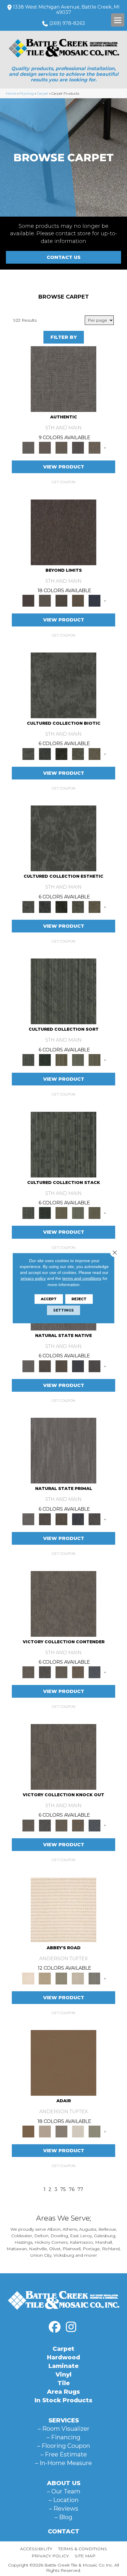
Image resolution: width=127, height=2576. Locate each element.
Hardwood (63, 2357)
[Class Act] (61, 2131)
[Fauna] (78, 600)
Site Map (85, 2556)
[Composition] (78, 753)
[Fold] (61, 1060)
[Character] (45, 753)
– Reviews (64, 2509)
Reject (79, 1299)
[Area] (63, 532)
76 (72, 2189)
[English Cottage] (95, 2131)
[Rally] (78, 1672)
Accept (49, 1299)
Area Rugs (63, 2392)
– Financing (63, 2437)
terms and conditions (82, 1278)
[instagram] (71, 2327)
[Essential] (45, 1366)
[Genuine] (61, 447)
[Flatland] (95, 600)
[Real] (95, 447)
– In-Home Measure (63, 2463)
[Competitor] (61, 1672)
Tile (64, 2383)
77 (80, 2189)
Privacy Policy (50, 2556)
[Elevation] (61, 600)
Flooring (27, 93)
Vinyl (63, 2374)
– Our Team (64, 2491)
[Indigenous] (61, 1366)
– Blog (63, 2517)
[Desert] (45, 600)
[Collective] (61, 753)
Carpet (43, 93)
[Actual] (63, 379)
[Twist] (95, 1060)
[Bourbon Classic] (63, 2063)
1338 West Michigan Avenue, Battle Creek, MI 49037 (66, 10)
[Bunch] (45, 1060)
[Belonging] (28, 1366)
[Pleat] (78, 1060)
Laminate (63, 2366)
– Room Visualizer (64, 2429)
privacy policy (33, 1278)
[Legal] (78, 447)
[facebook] (55, 2327)
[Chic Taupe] (78, 1978)
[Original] (95, 1366)
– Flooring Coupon (64, 2446)
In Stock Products (63, 2400)
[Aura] (63, 1909)
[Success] (95, 1672)
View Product (64, 467)
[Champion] (45, 1672)
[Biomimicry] (63, 685)
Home (11, 93)
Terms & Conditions (83, 2549)
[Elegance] (78, 2131)
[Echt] (45, 447)
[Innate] (78, 1366)
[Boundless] (61, 1978)
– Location (64, 2500)
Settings (63, 1310)
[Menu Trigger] (118, 20)
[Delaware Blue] (95, 1978)
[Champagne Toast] (45, 2131)
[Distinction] (95, 753)
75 (63, 2189)
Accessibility (36, 2549)
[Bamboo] (45, 1978)
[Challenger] (63, 1603)
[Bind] (63, 991)
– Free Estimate (64, 2454)
